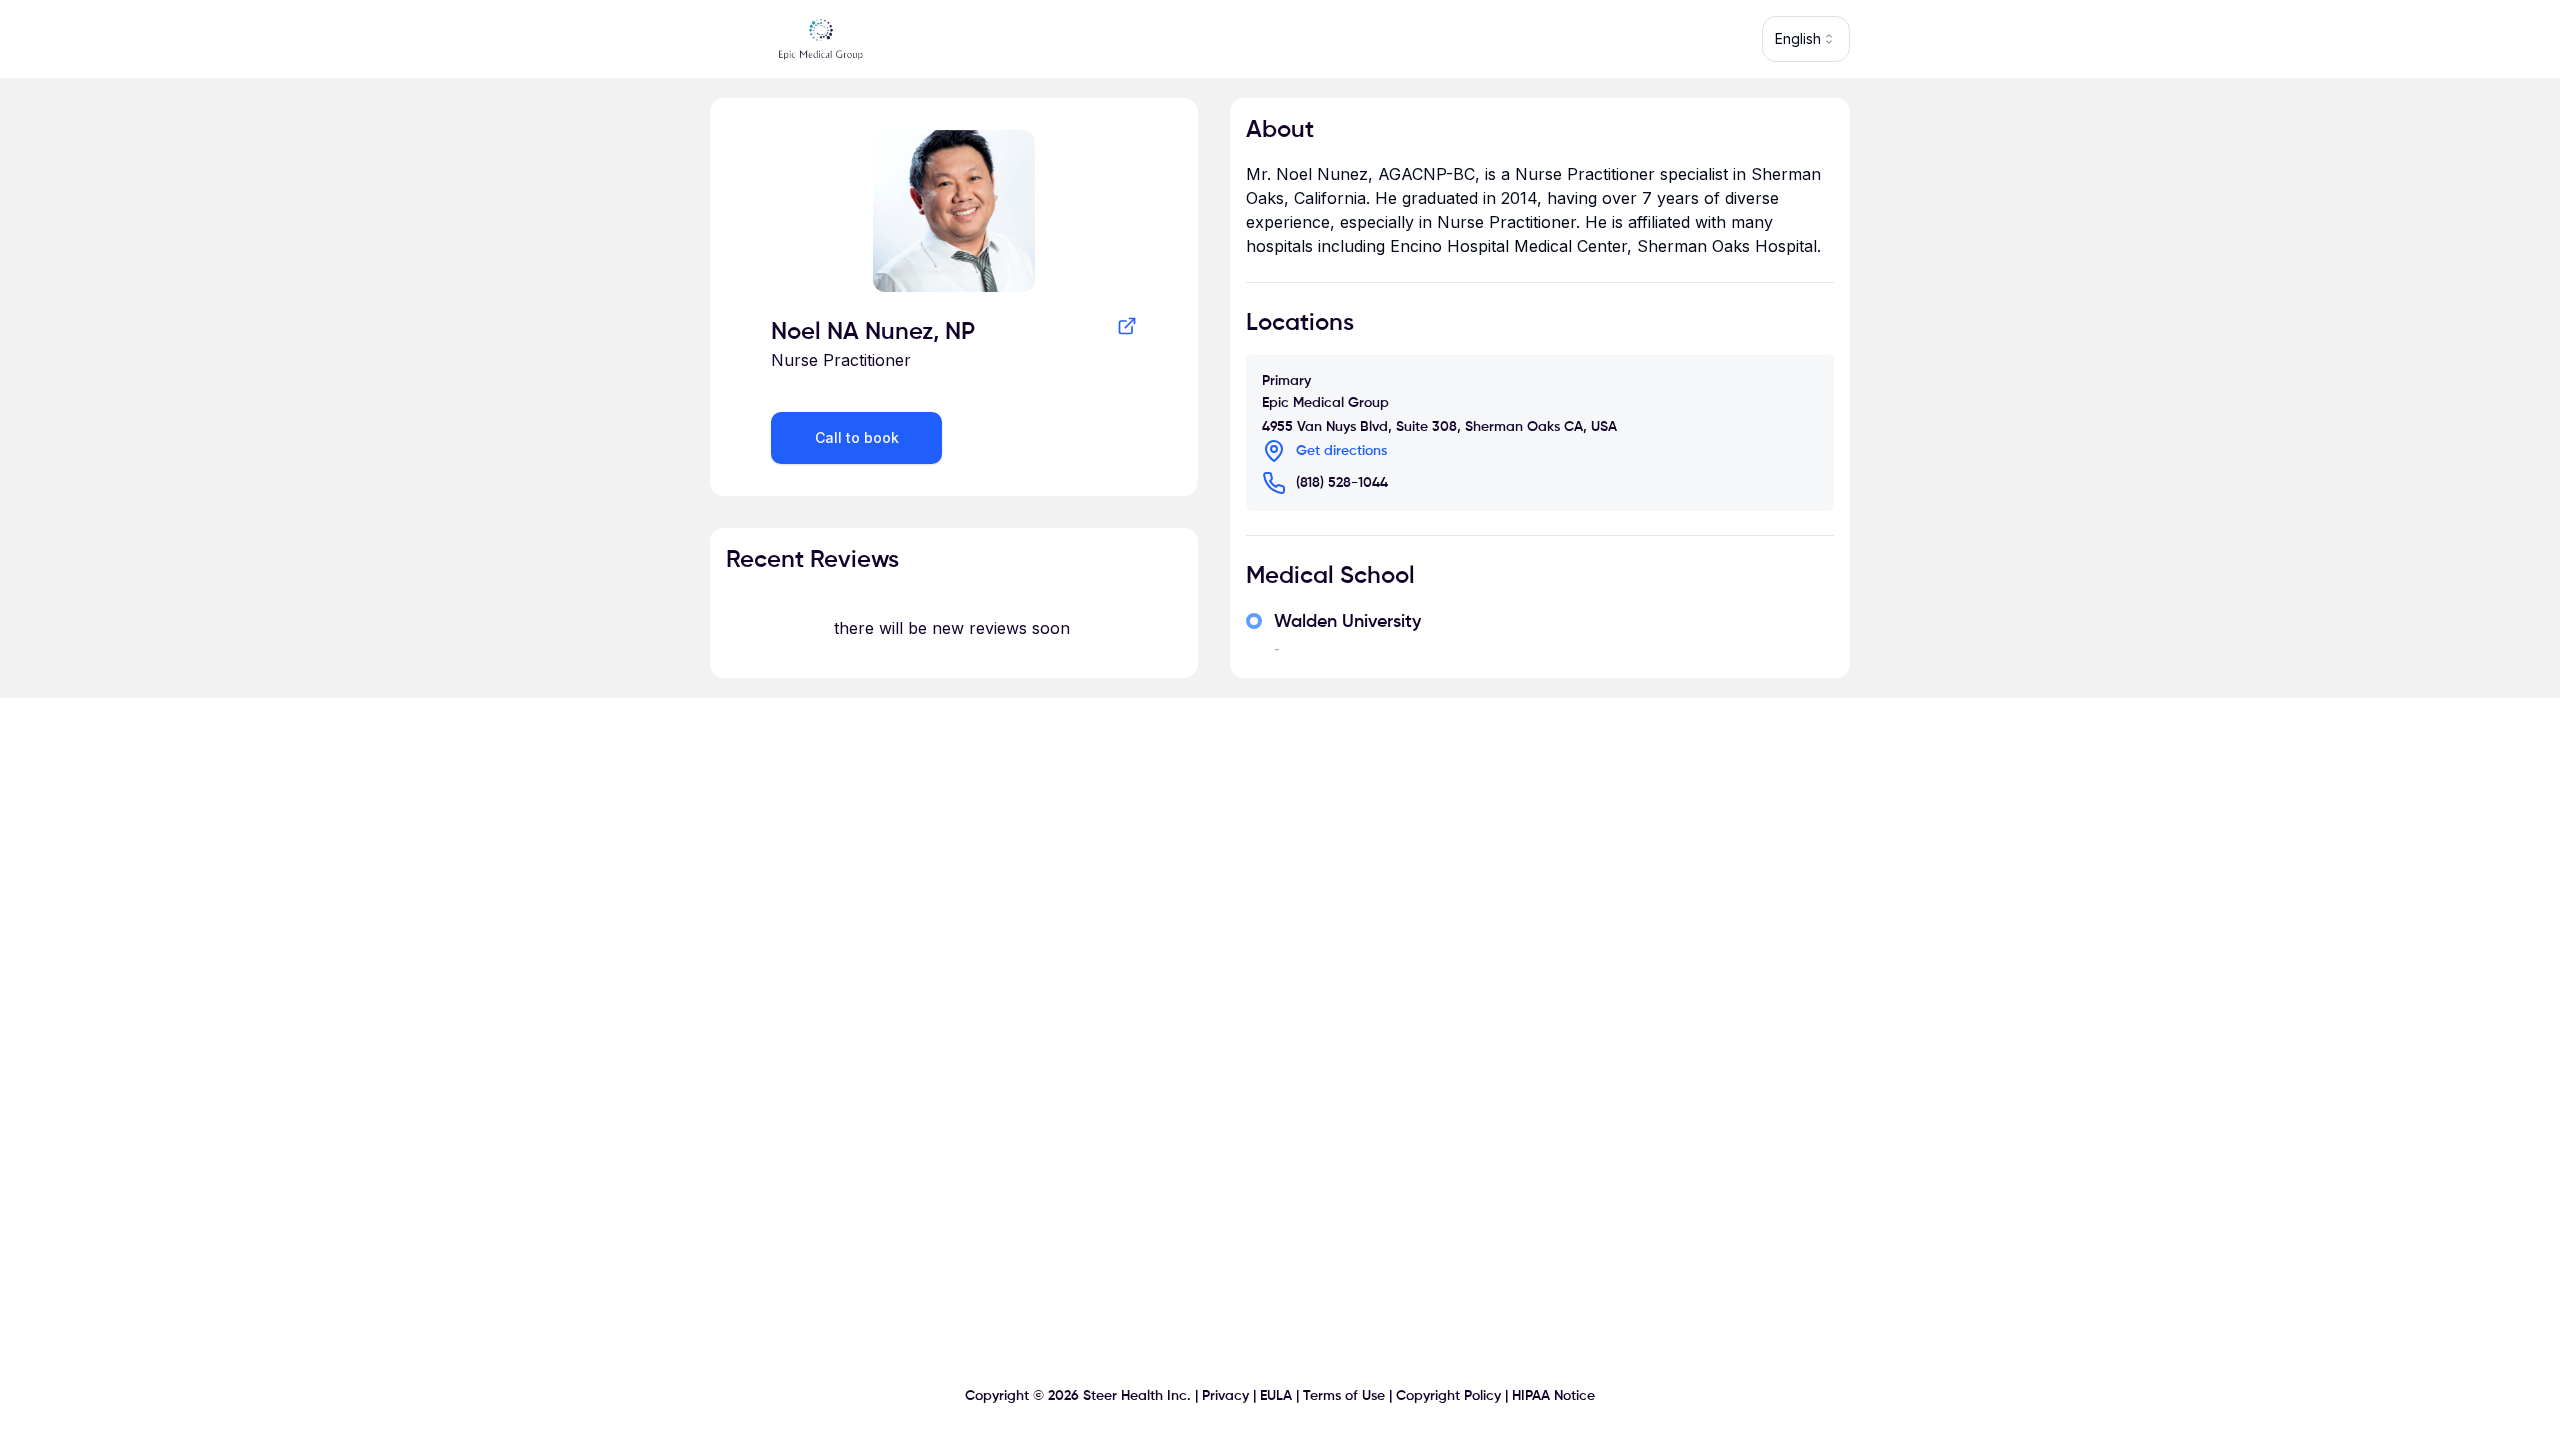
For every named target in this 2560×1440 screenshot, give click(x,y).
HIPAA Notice (1553, 1396)
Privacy (1225, 1396)
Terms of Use (1344, 1396)
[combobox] (1806, 39)
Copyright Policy (1448, 1396)
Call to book (857, 437)
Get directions (1341, 451)
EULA (1276, 1396)
